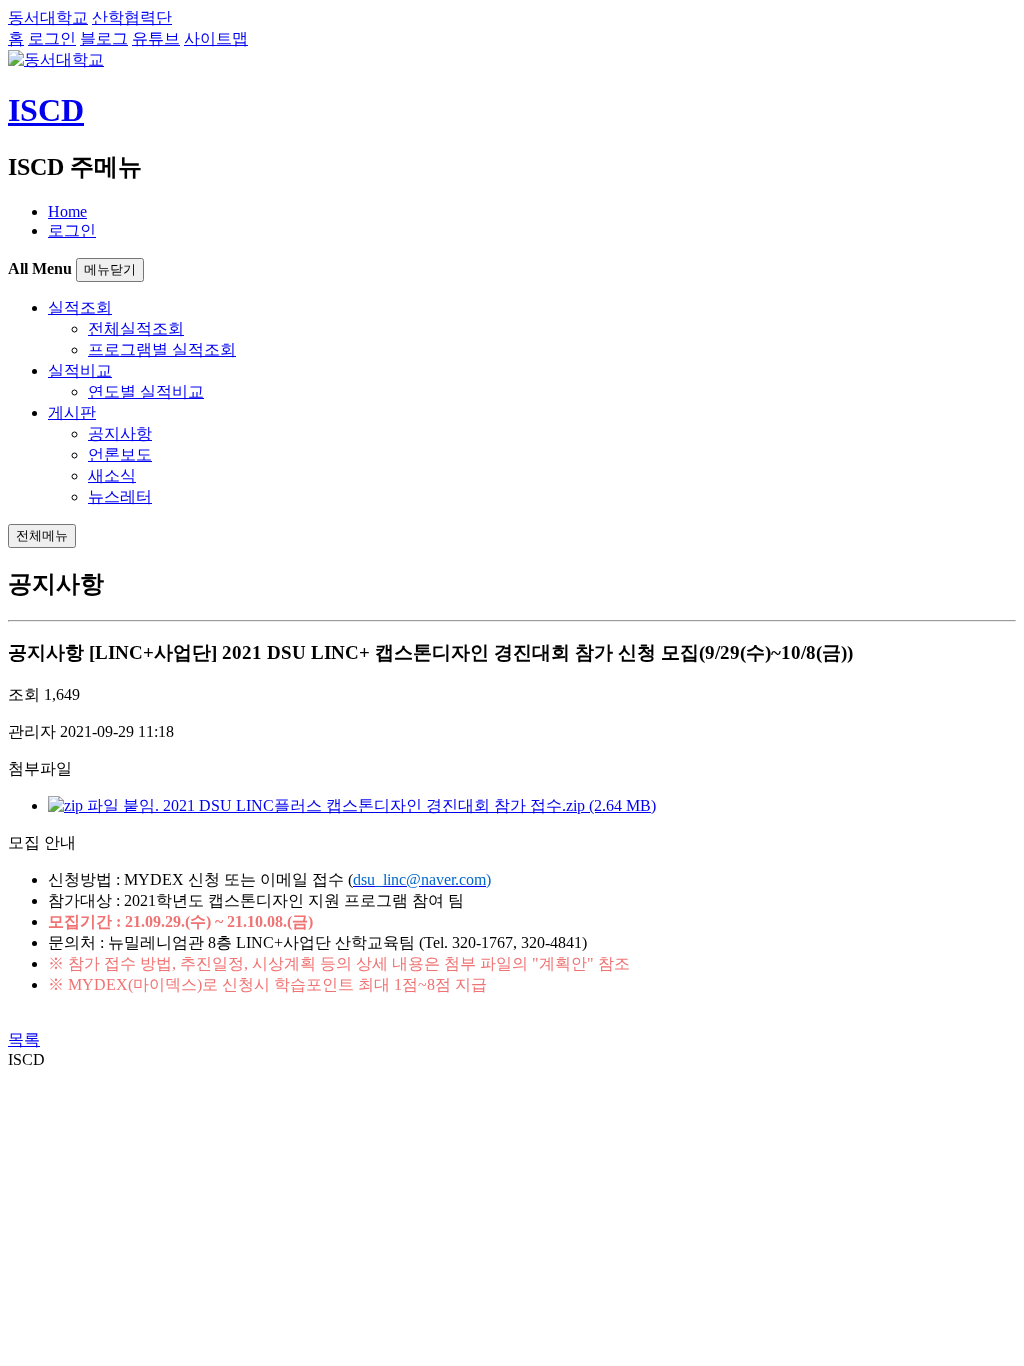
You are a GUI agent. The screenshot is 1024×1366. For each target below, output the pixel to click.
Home (67, 211)
